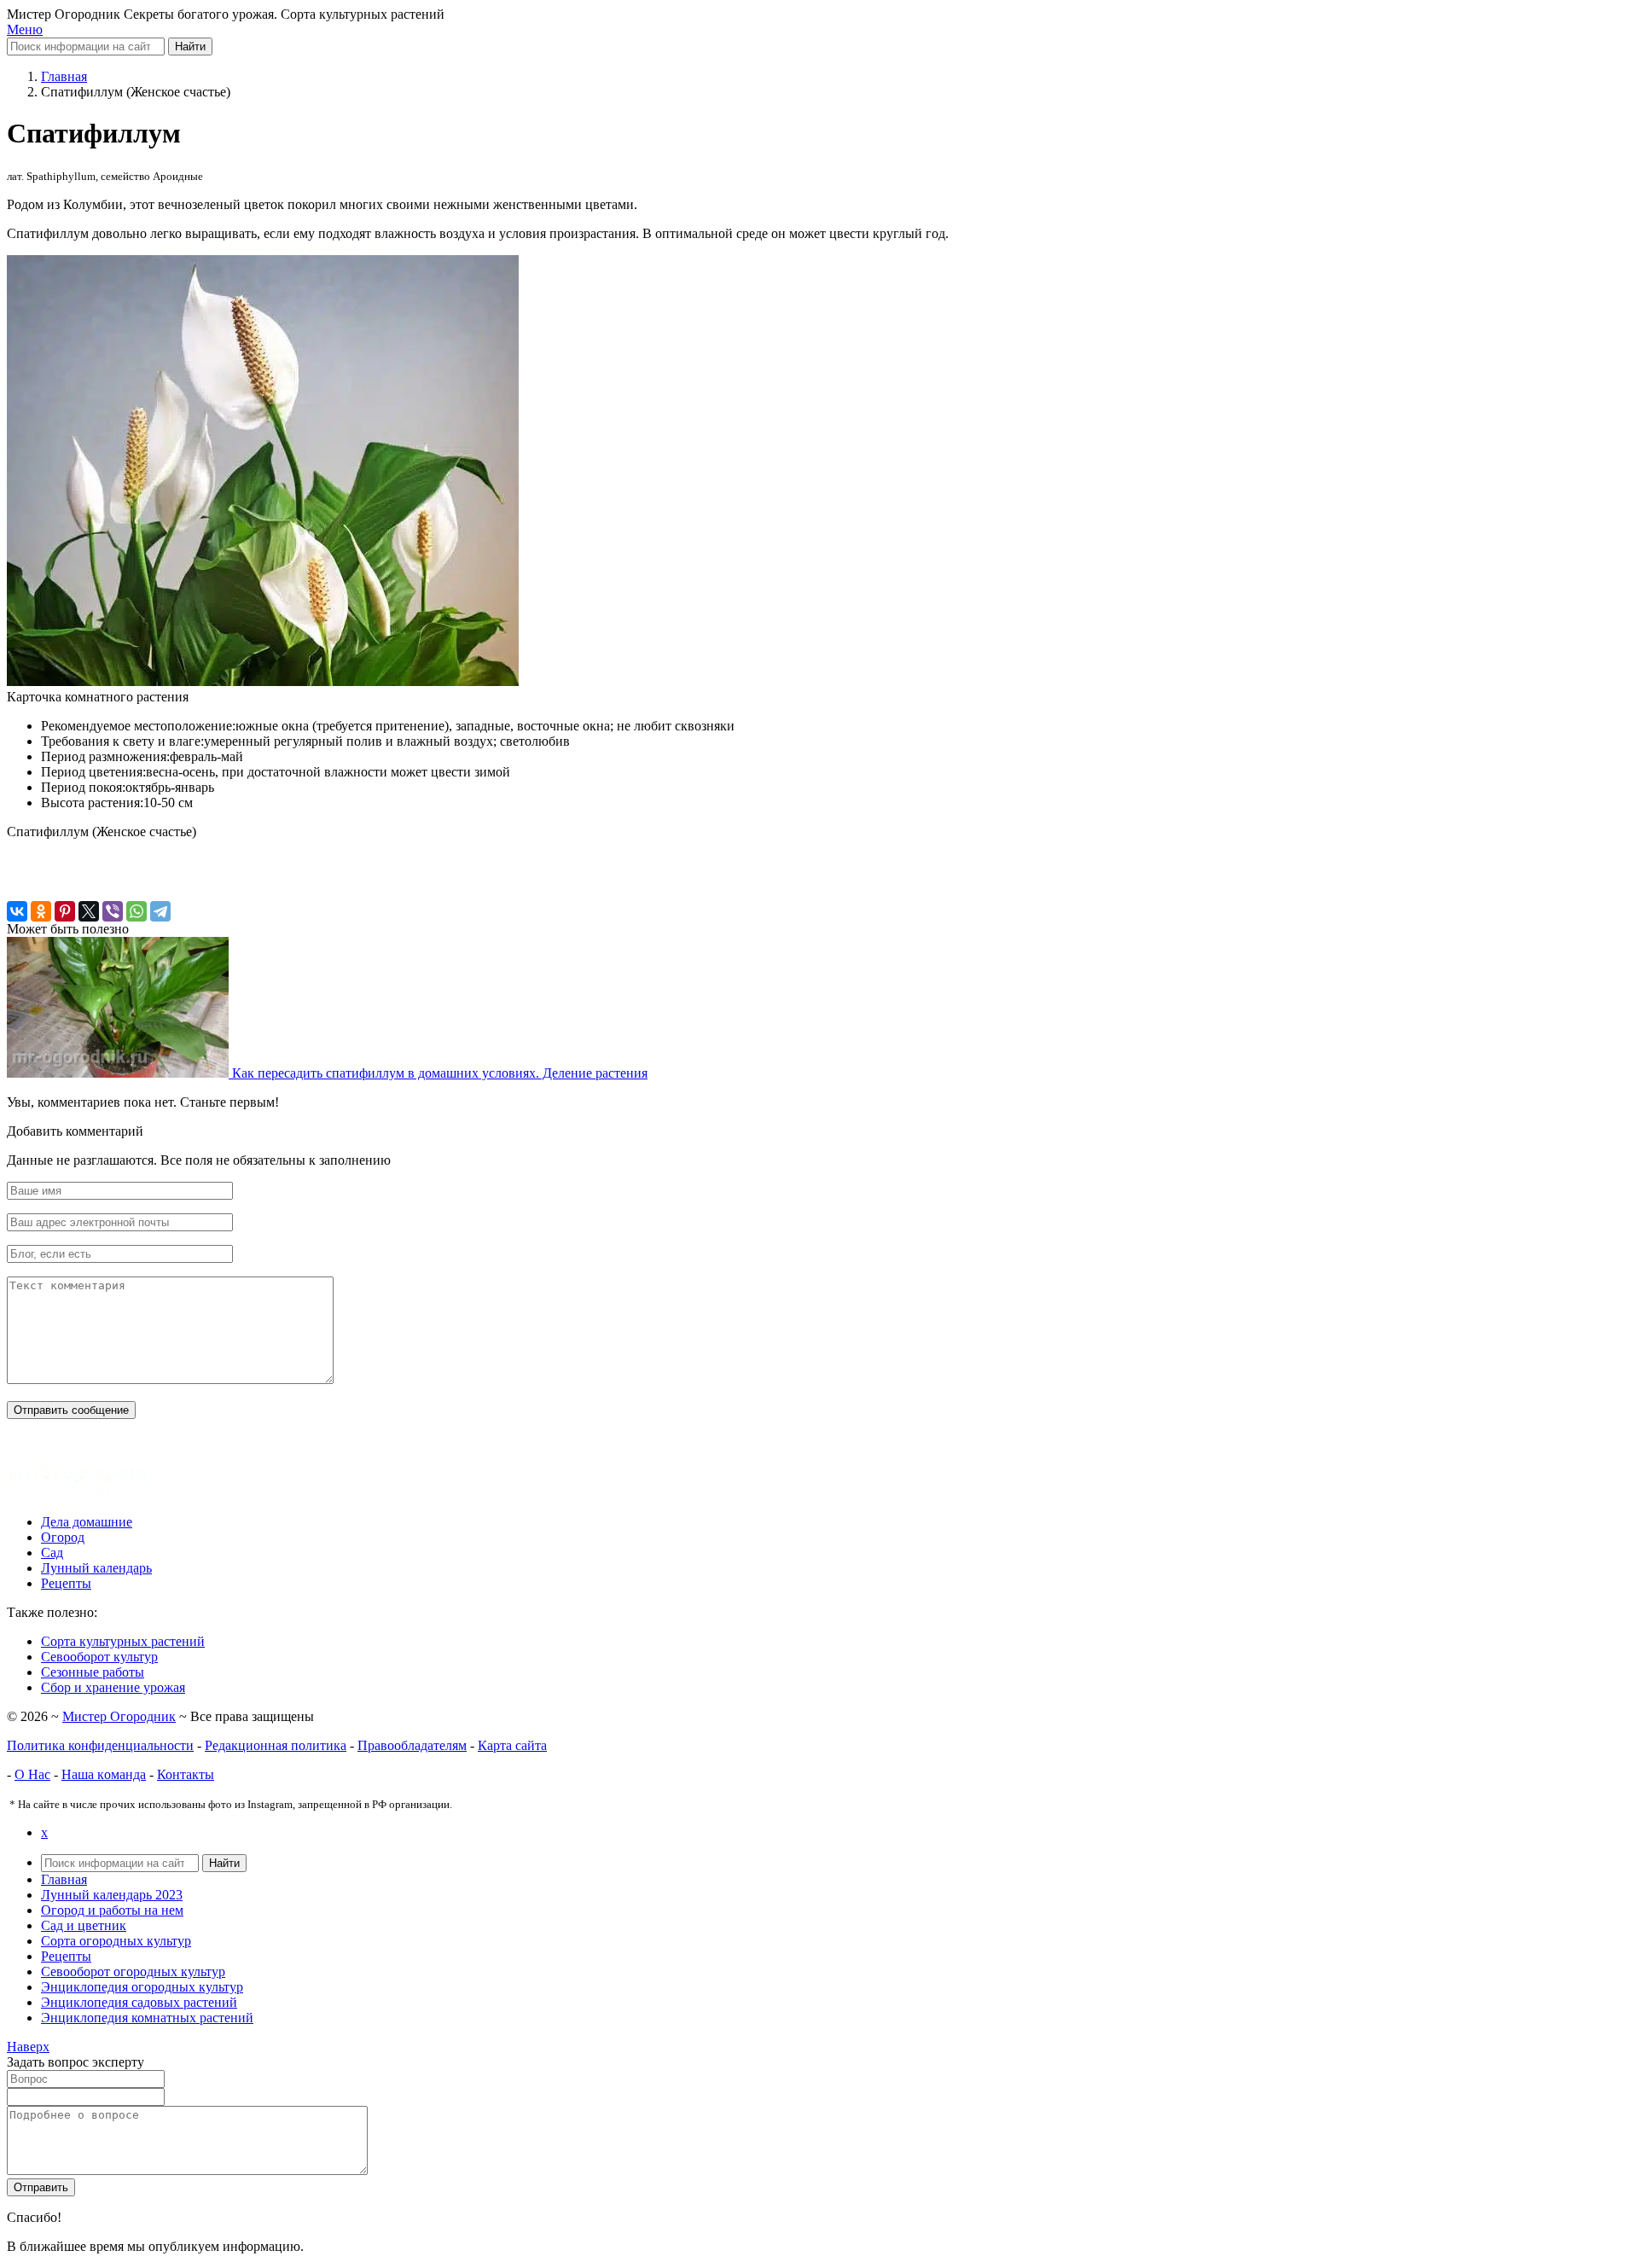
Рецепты (66, 1956)
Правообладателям (412, 1745)
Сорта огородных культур (116, 1941)
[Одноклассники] (41, 911)
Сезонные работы (93, 1672)
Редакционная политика (276, 1745)
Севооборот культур (99, 1657)
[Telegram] (160, 911)
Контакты (186, 1774)
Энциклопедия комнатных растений (147, 2018)
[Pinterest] (65, 911)
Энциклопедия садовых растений (139, 2002)
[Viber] (113, 911)
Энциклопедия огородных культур (142, 1987)
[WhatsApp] (136, 911)
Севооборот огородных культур (133, 1971)
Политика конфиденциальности (100, 1745)
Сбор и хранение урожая (113, 1687)
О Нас (32, 1774)
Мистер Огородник (119, 1716)
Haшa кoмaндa (104, 1774)
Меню (25, 29)
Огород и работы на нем (112, 1910)
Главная (64, 1879)
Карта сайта (512, 1745)
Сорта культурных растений (123, 1641)
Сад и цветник (84, 1925)
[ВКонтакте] (17, 911)
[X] (89, 911)
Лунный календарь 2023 (112, 1895)
